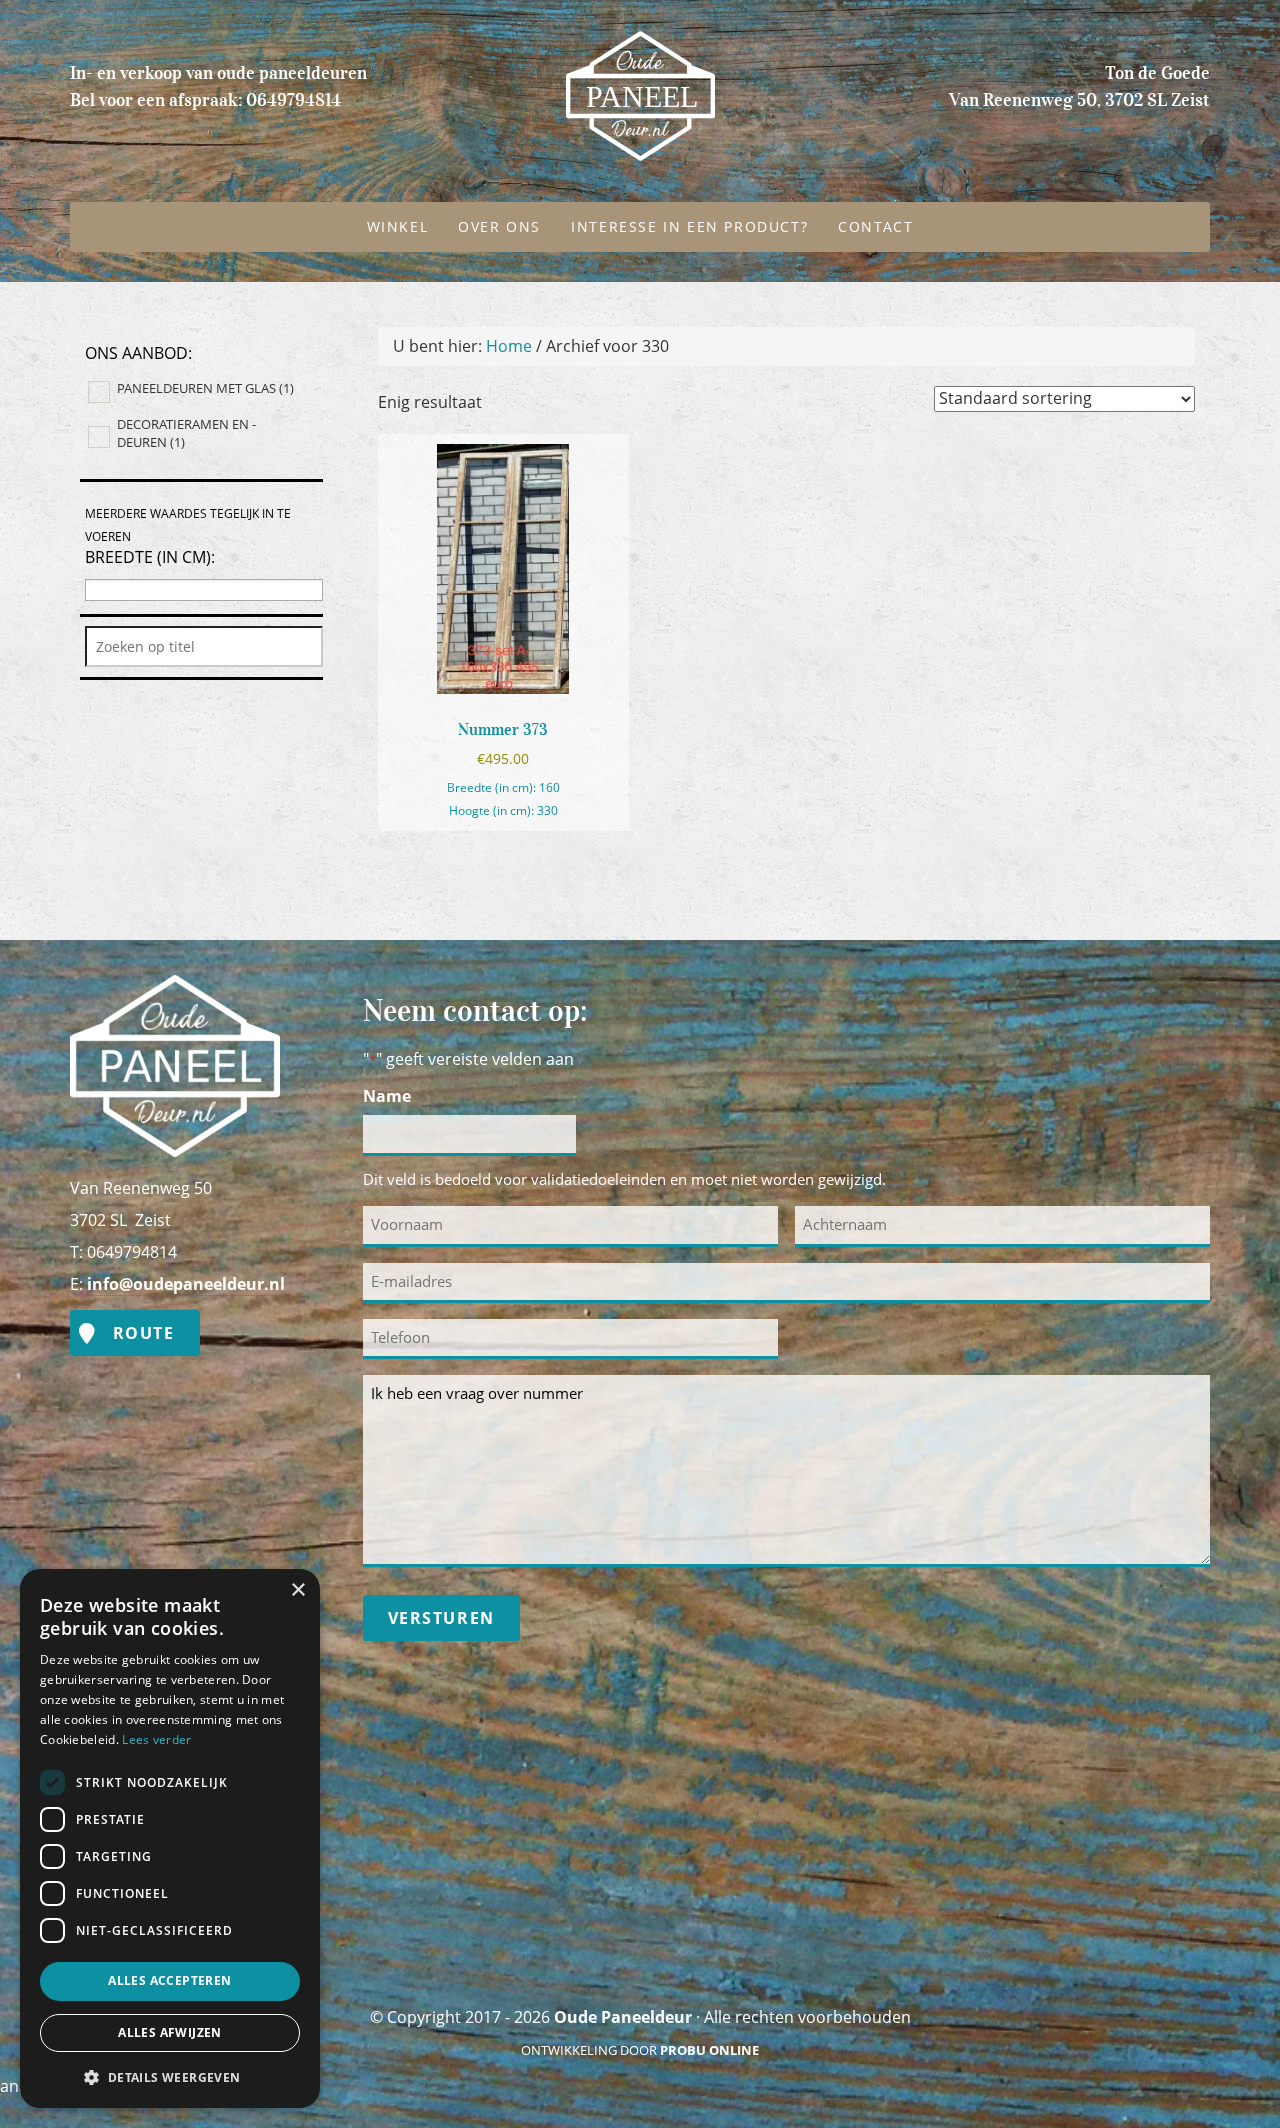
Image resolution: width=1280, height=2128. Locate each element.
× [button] (297, 1590)
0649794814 (293, 100)
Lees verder (156, 1739)
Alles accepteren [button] (169, 1980)
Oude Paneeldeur (527, 47)
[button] (170, 2076)
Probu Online (709, 2050)
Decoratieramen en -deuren (186, 433)
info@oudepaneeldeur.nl (186, 1284)
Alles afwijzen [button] (170, 2032)
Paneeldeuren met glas (205, 388)
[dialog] (170, 1838)
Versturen (441, 1618)
